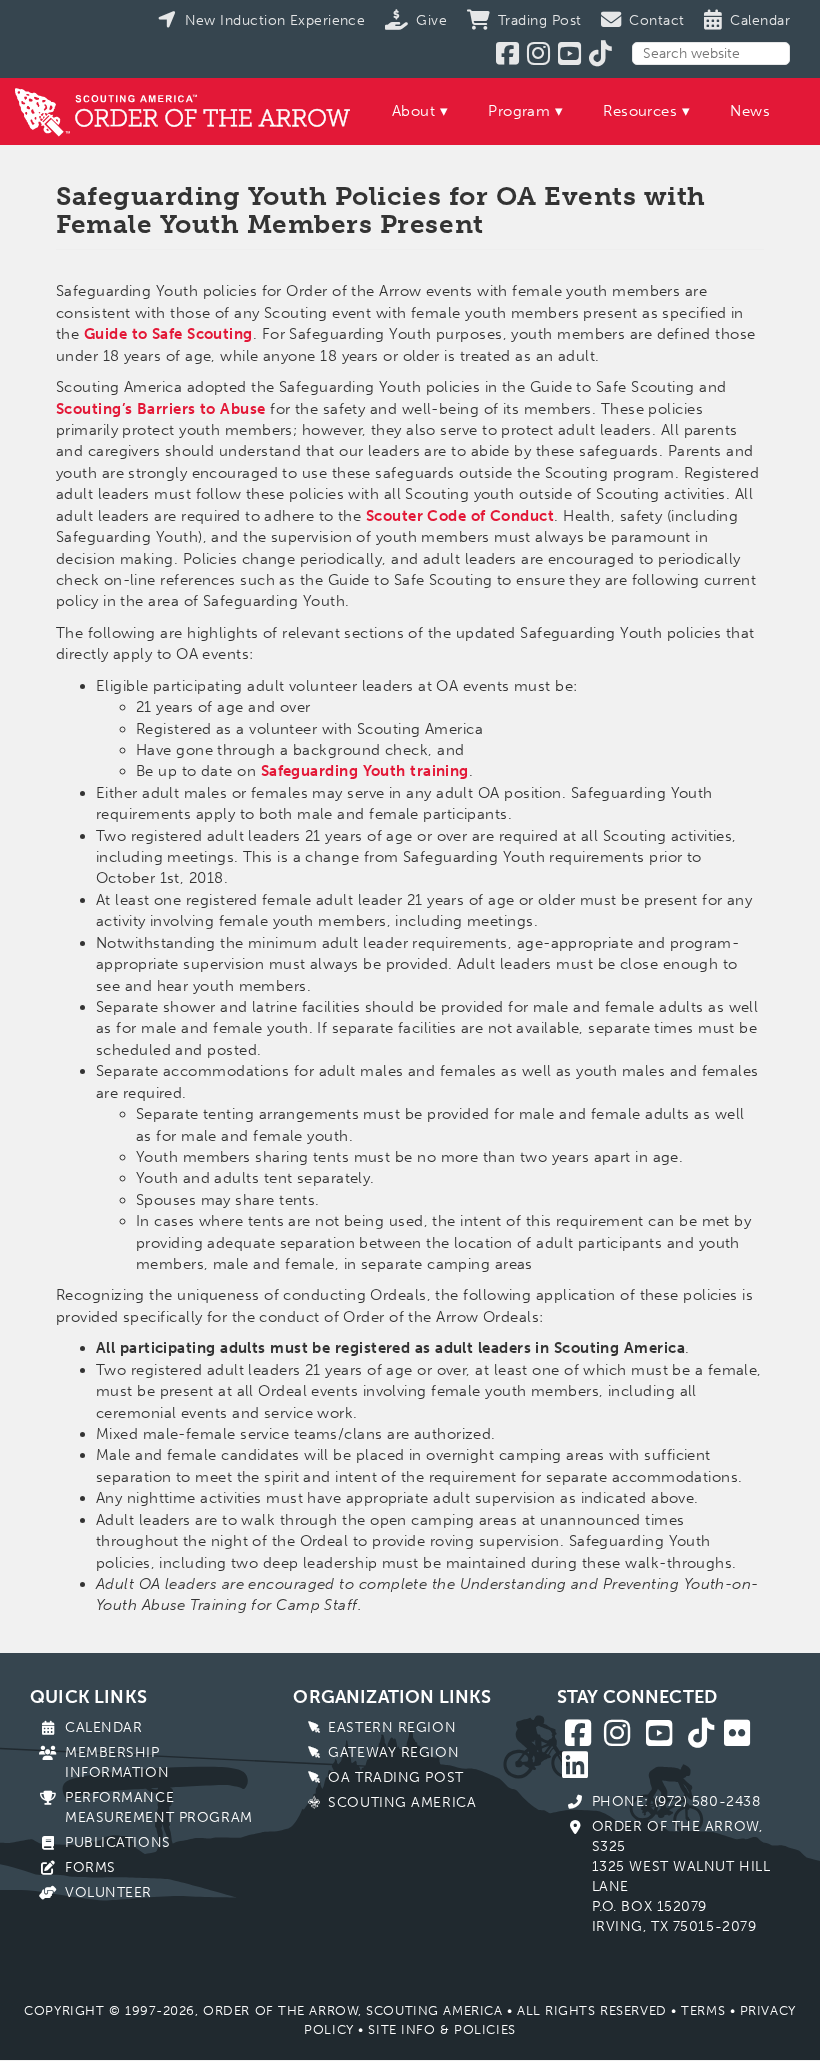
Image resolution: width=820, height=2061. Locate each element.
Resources (640, 111)
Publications (118, 1842)
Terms (703, 2010)
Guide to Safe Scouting (168, 334)
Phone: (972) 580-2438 (676, 1801)
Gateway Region (393, 1752)
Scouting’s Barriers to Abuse (161, 409)
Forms (90, 1867)
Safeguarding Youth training (365, 771)
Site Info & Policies (441, 2029)
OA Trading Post (395, 1777)
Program (519, 111)
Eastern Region (392, 1727)
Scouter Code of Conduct (460, 516)
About (413, 111)
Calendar (103, 1727)
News (750, 111)
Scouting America (402, 1802)
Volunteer (108, 1892)
